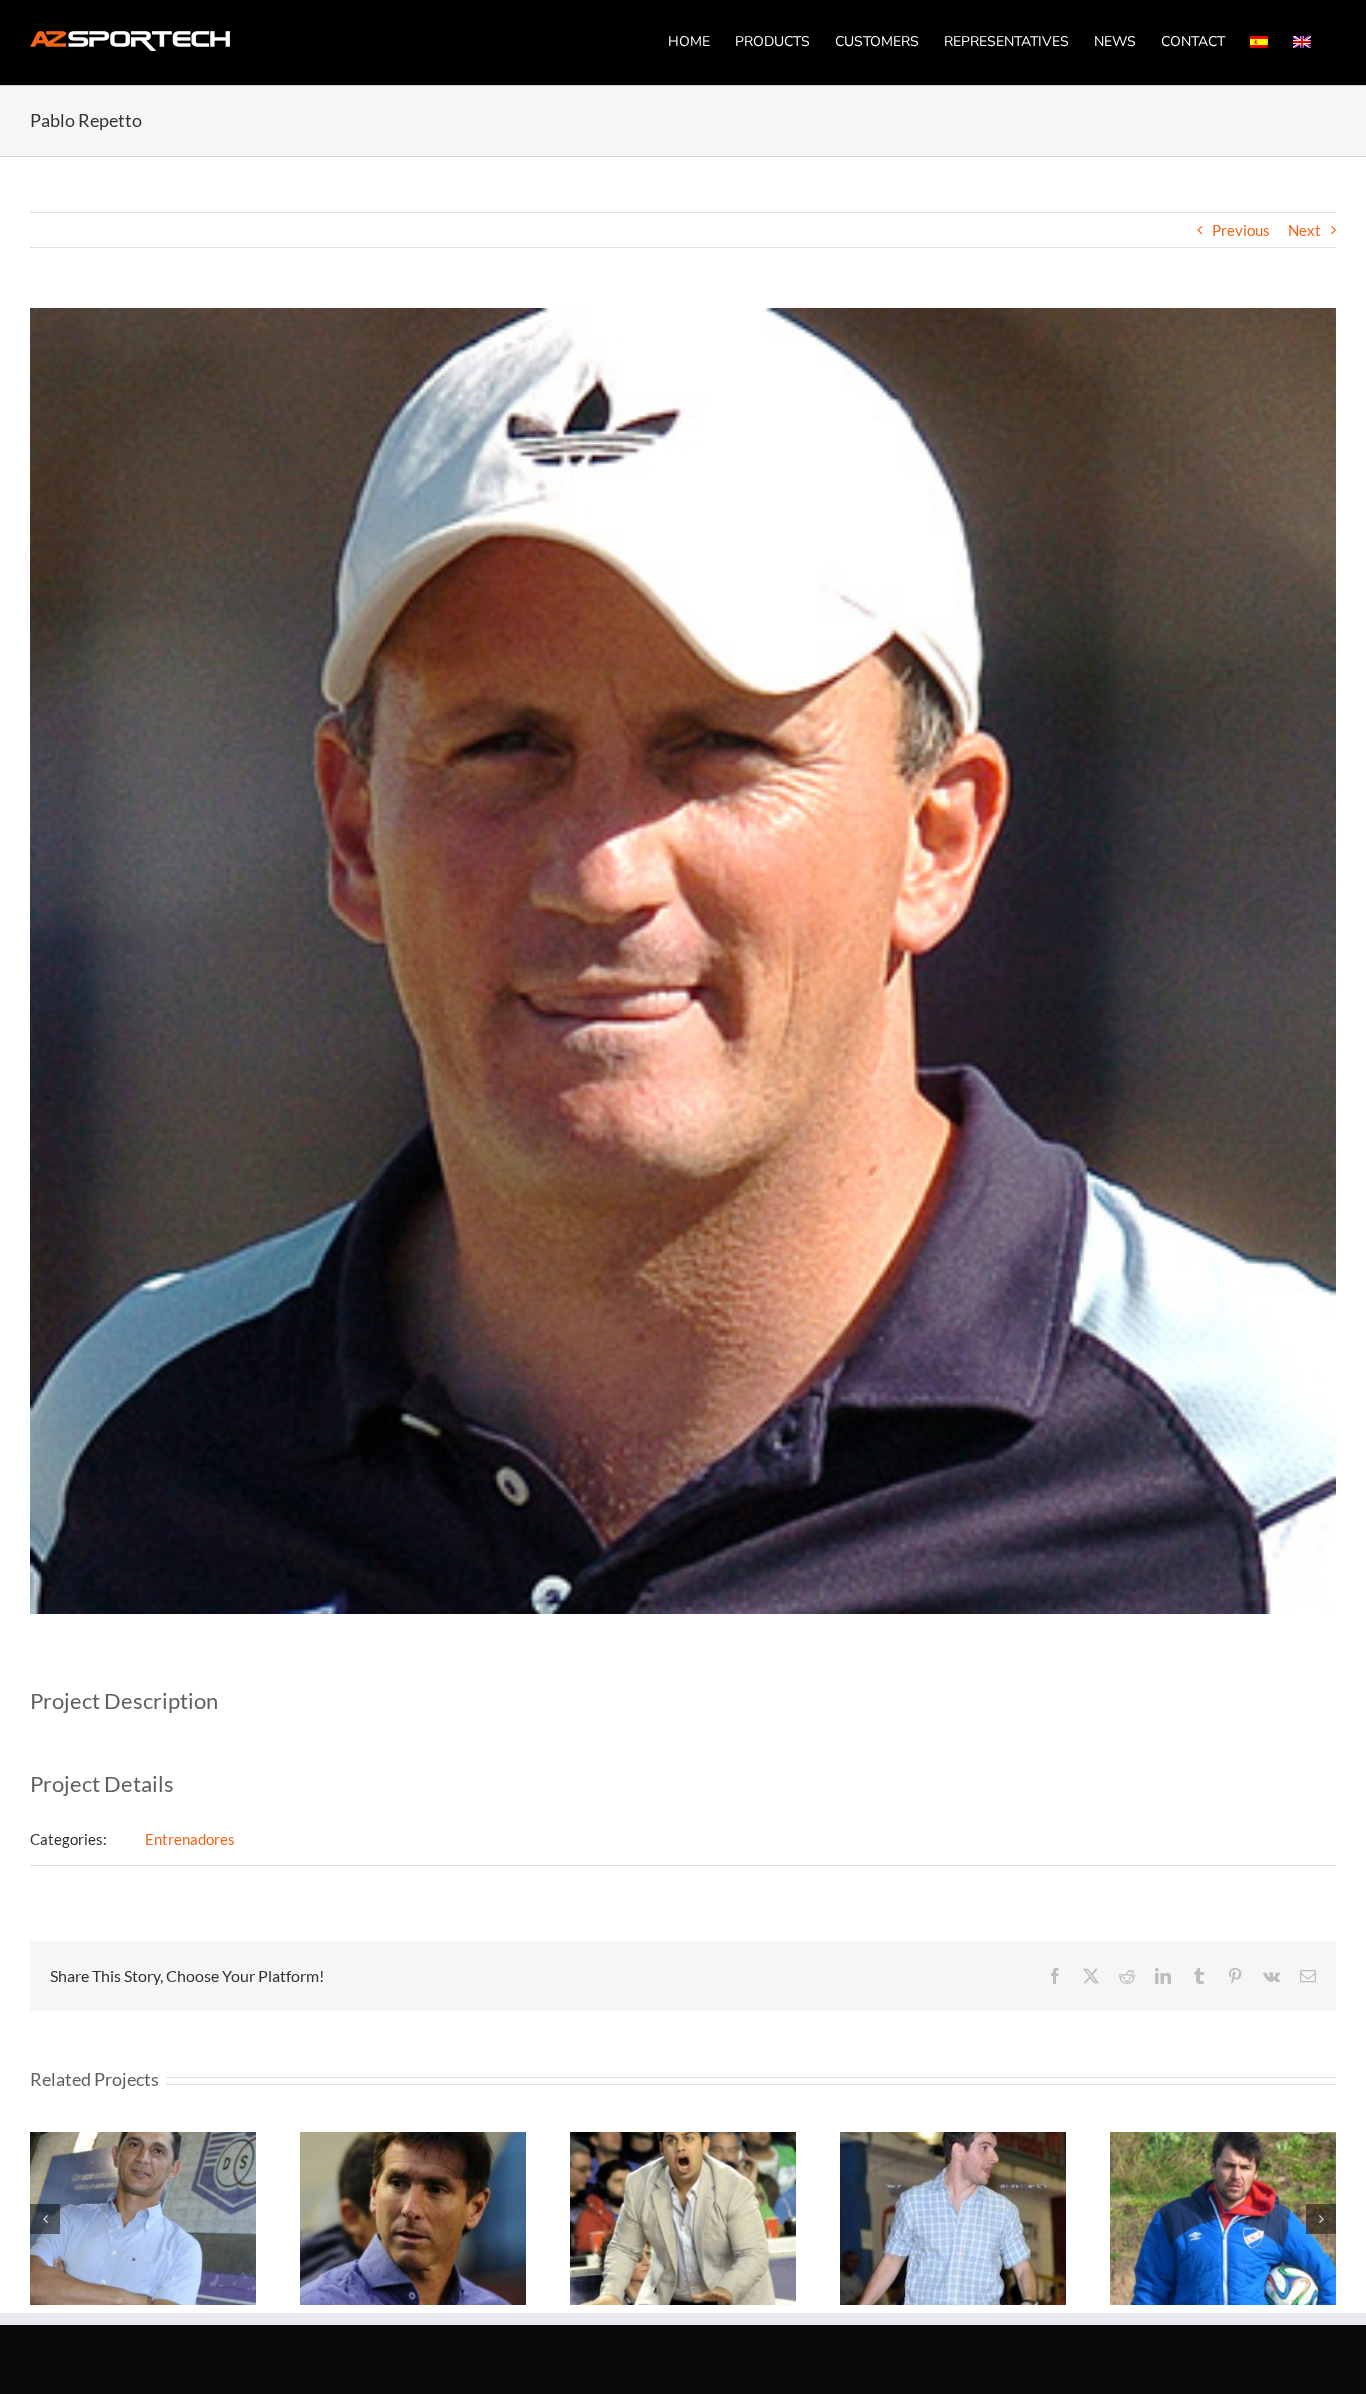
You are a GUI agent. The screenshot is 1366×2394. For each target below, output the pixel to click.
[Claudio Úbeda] (413, 2218)
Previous (1241, 230)
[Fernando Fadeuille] (143, 2218)
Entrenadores (190, 1839)
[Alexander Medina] (1223, 2218)
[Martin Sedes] (953, 2218)
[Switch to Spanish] (1259, 41)
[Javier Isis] (683, 2218)
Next (1304, 230)
